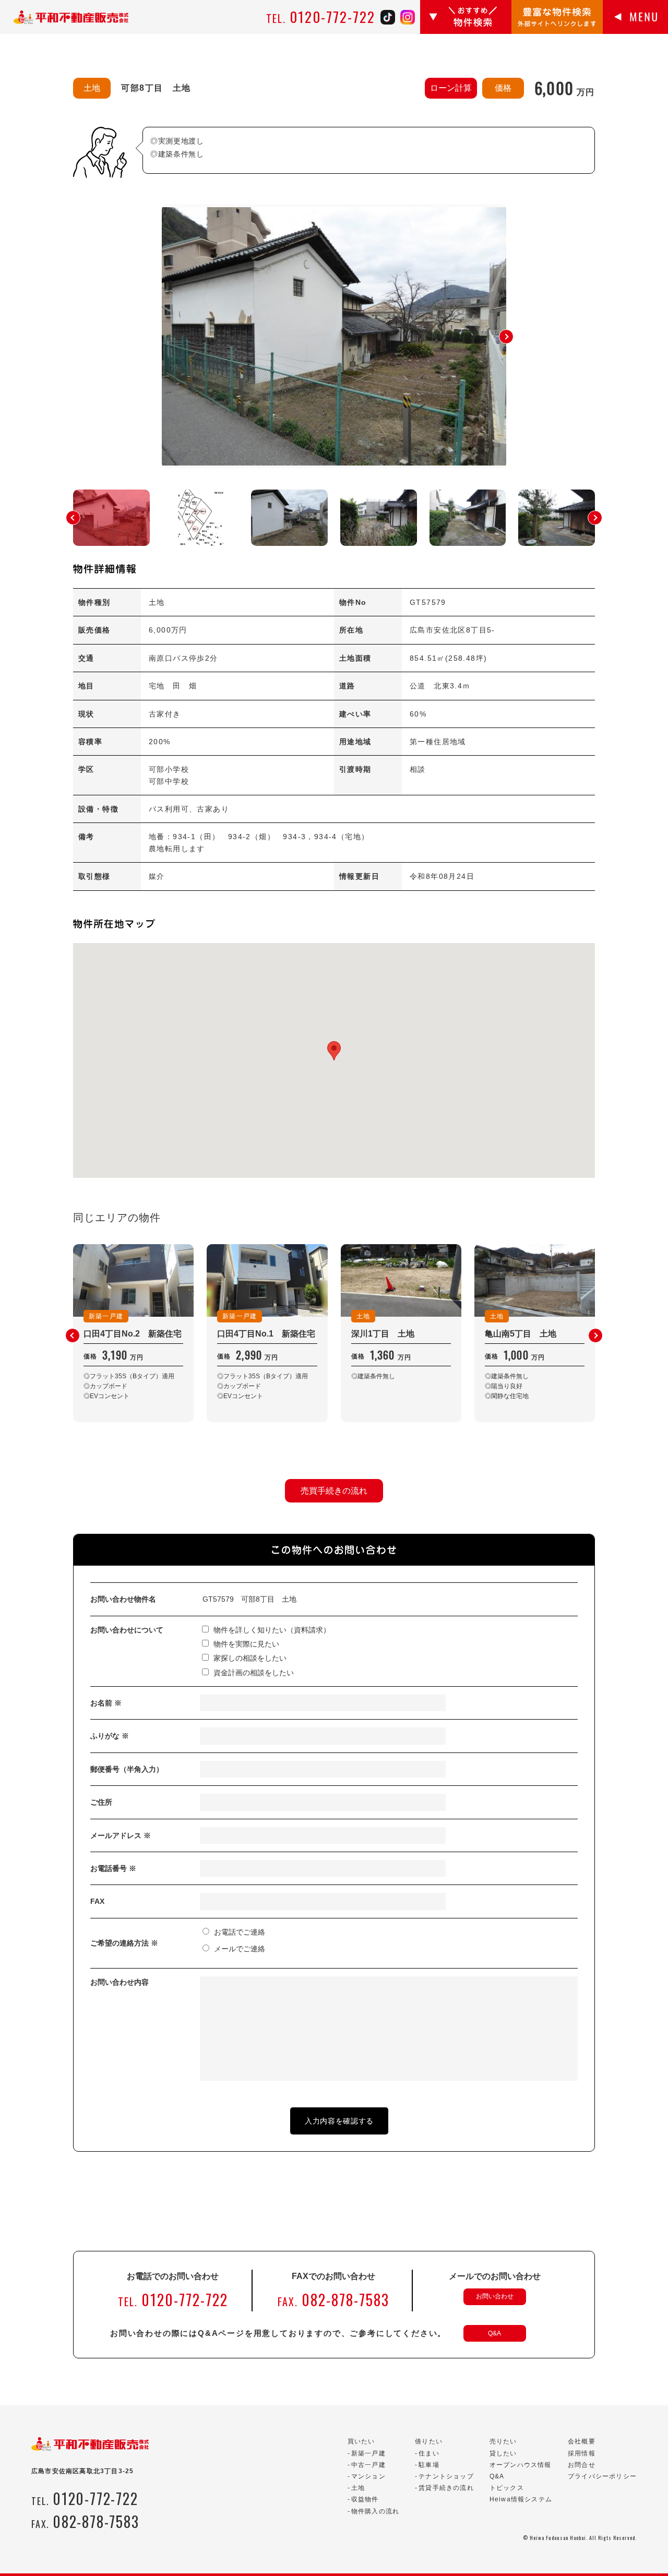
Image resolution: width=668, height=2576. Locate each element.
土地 (358, 2488)
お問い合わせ (495, 2296)
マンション (368, 2476)
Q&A (494, 2333)
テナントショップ (446, 2476)
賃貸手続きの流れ (446, 2488)
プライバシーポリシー (602, 2476)
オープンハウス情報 (521, 2465)
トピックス (507, 2488)
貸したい (503, 2453)
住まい (429, 2453)
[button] (506, 337)
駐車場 (429, 2465)
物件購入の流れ (375, 2511)
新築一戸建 (368, 2453)
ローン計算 (451, 88)
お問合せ (582, 2465)
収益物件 (365, 2499)
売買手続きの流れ (334, 1491)
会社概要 (582, 2441)
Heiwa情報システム (521, 2499)
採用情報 (582, 2453)
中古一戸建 (368, 2465)
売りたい (503, 2441)
